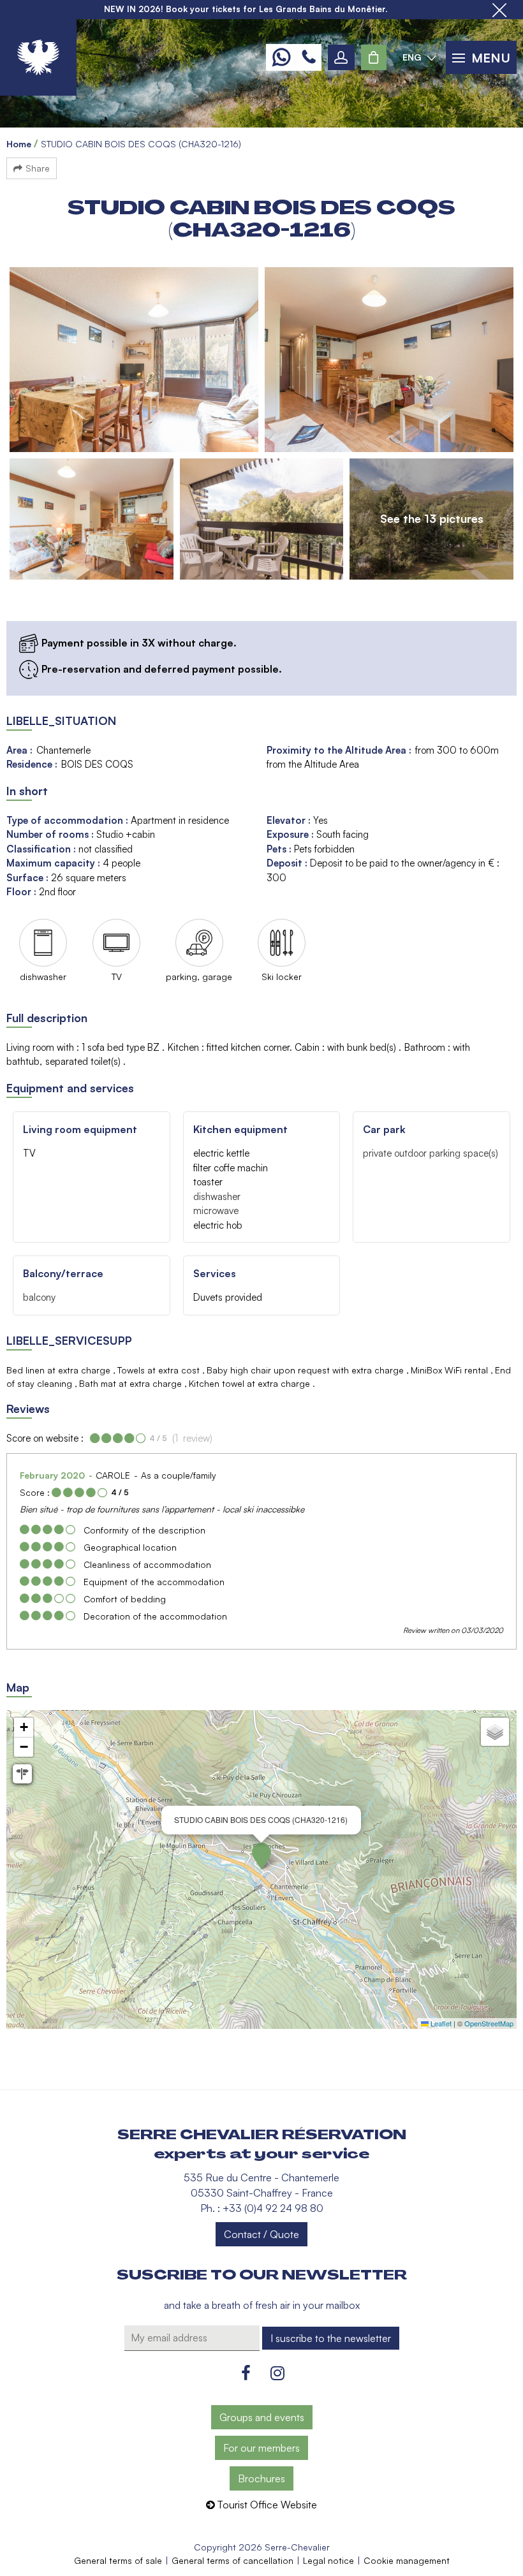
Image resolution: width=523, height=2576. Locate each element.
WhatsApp (281, 57)
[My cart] (374, 57)
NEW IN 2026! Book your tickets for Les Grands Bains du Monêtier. (246, 9)
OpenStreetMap (489, 2023)
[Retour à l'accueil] (38, 57)
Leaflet (440, 2023)
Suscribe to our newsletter (262, 2275)
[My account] (341, 57)
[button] (374, 57)
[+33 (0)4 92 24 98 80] (309, 57)
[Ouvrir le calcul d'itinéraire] (22, 1774)
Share (38, 168)
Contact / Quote (261, 2234)
